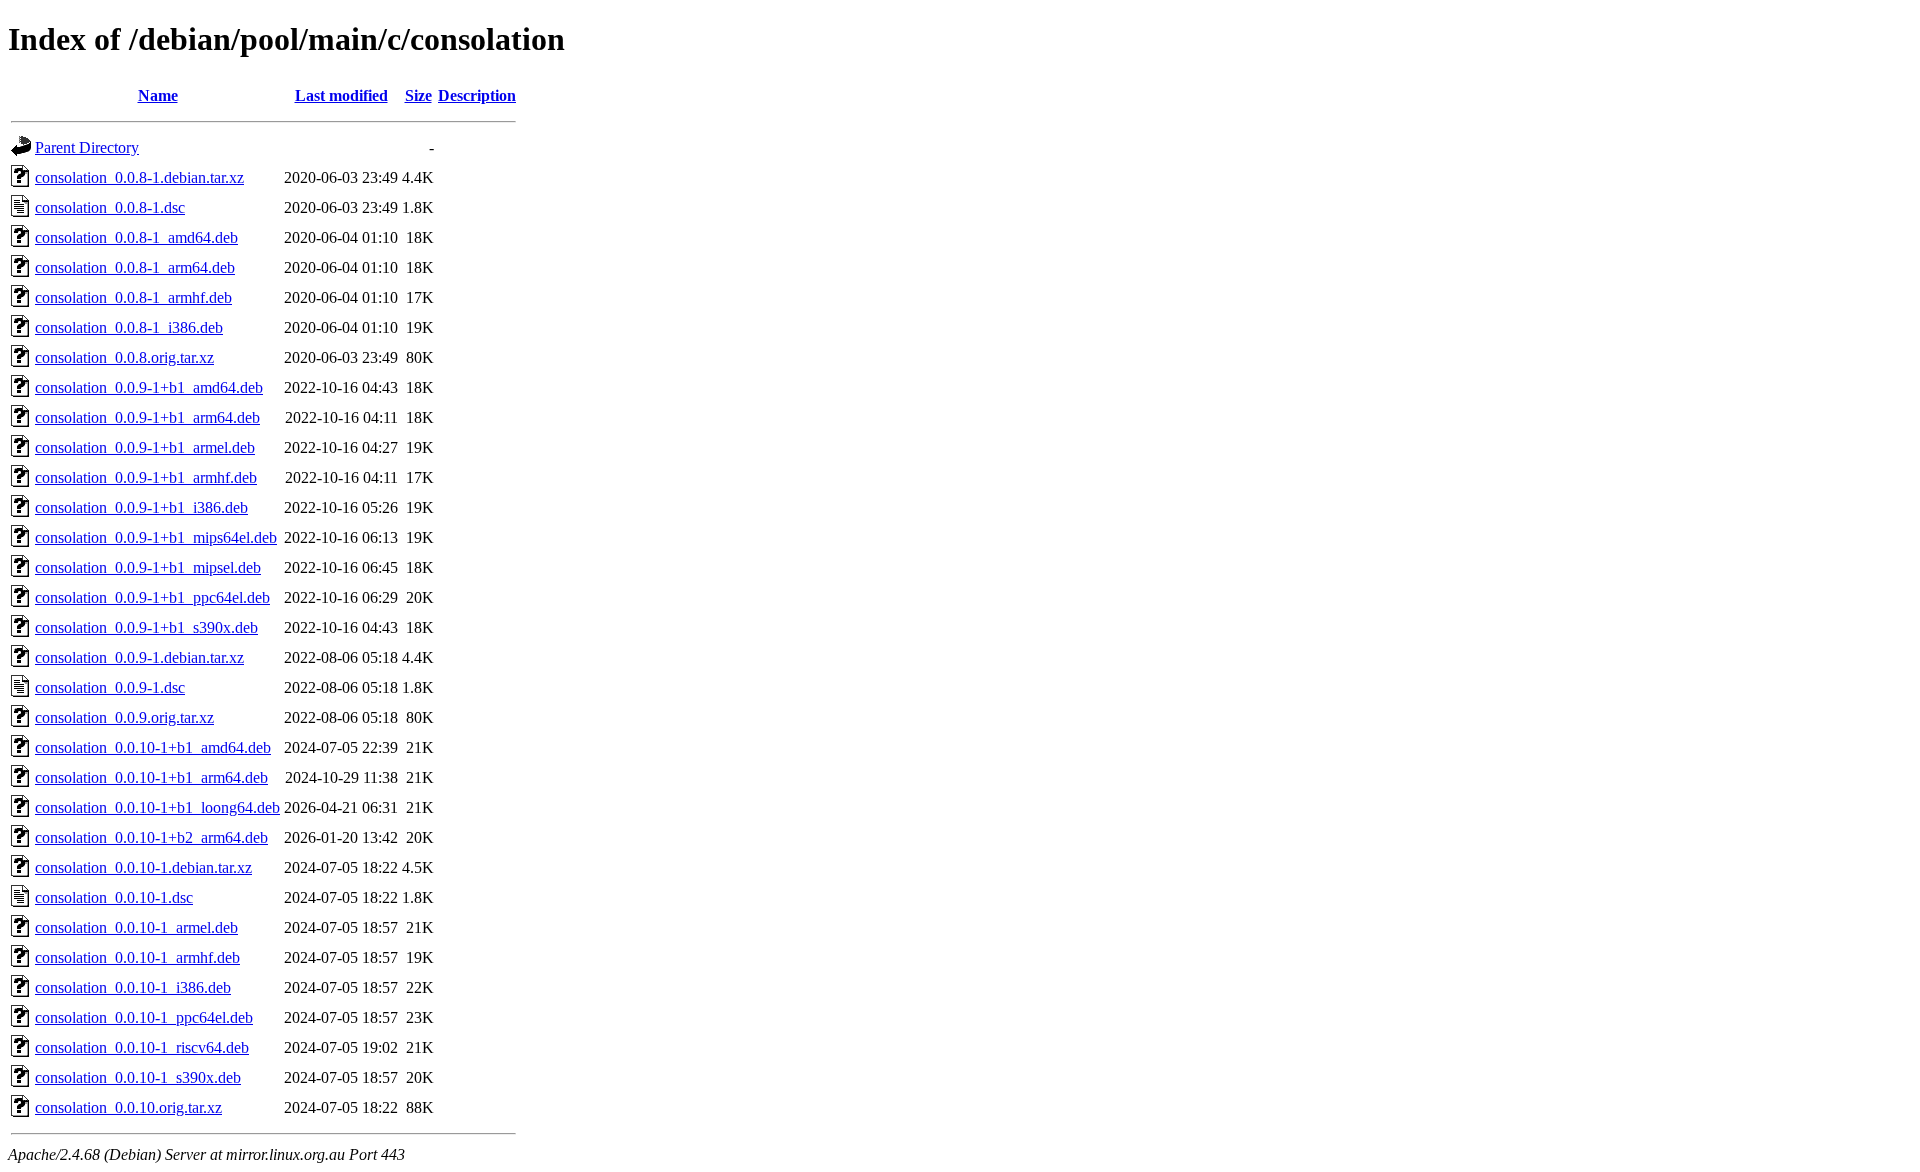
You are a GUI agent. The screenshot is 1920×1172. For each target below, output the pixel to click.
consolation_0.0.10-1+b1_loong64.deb (157, 807)
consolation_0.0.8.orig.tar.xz (124, 357)
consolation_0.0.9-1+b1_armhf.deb (146, 477)
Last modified (341, 95)
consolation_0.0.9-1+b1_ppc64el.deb (152, 597)
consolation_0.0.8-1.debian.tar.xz (139, 177)
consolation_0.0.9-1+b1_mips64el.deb (156, 537)
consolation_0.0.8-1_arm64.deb (135, 267)
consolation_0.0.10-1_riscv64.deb (142, 1047)
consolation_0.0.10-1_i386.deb (133, 987)
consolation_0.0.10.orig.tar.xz (128, 1107)
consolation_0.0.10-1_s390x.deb (138, 1077)
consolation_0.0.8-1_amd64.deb (136, 237)
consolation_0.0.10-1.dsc (114, 897)
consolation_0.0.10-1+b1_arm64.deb (151, 777)
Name (158, 95)
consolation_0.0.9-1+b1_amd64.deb (149, 387)
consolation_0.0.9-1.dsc (110, 687)
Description (477, 95)
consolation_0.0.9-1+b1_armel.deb (145, 447)
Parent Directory (87, 147)
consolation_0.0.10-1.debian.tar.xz (143, 867)
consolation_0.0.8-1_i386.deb (129, 327)
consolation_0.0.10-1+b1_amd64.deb (153, 747)
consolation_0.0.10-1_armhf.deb (137, 957)
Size (418, 95)
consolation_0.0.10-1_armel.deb (136, 927)
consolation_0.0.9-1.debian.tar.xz (139, 657)
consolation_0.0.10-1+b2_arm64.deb (151, 837)
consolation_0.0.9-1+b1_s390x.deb (146, 627)
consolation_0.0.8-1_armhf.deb (133, 297)
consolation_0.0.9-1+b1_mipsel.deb (148, 567)
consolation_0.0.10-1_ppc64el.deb (144, 1017)
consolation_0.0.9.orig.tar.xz (124, 717)
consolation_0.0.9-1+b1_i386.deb (141, 507)
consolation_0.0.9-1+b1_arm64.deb (147, 417)
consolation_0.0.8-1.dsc (110, 207)
